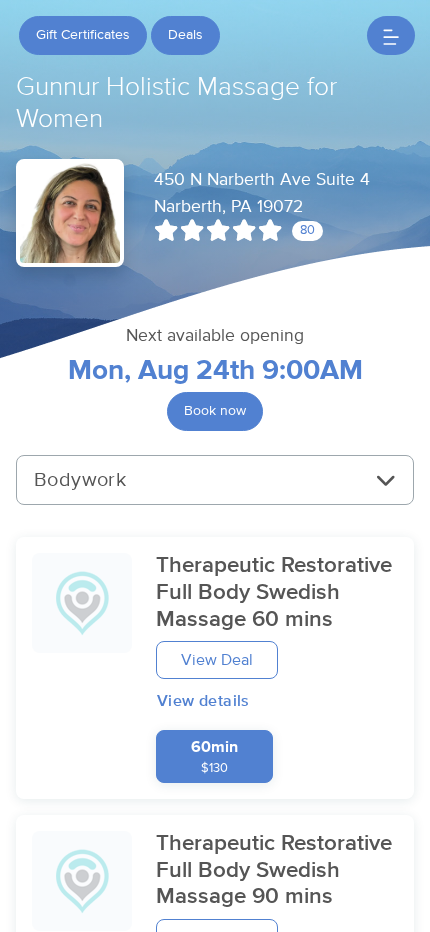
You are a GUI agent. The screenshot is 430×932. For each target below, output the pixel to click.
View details (203, 701)
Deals (185, 35)
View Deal (217, 660)
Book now (215, 411)
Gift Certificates (83, 35)
